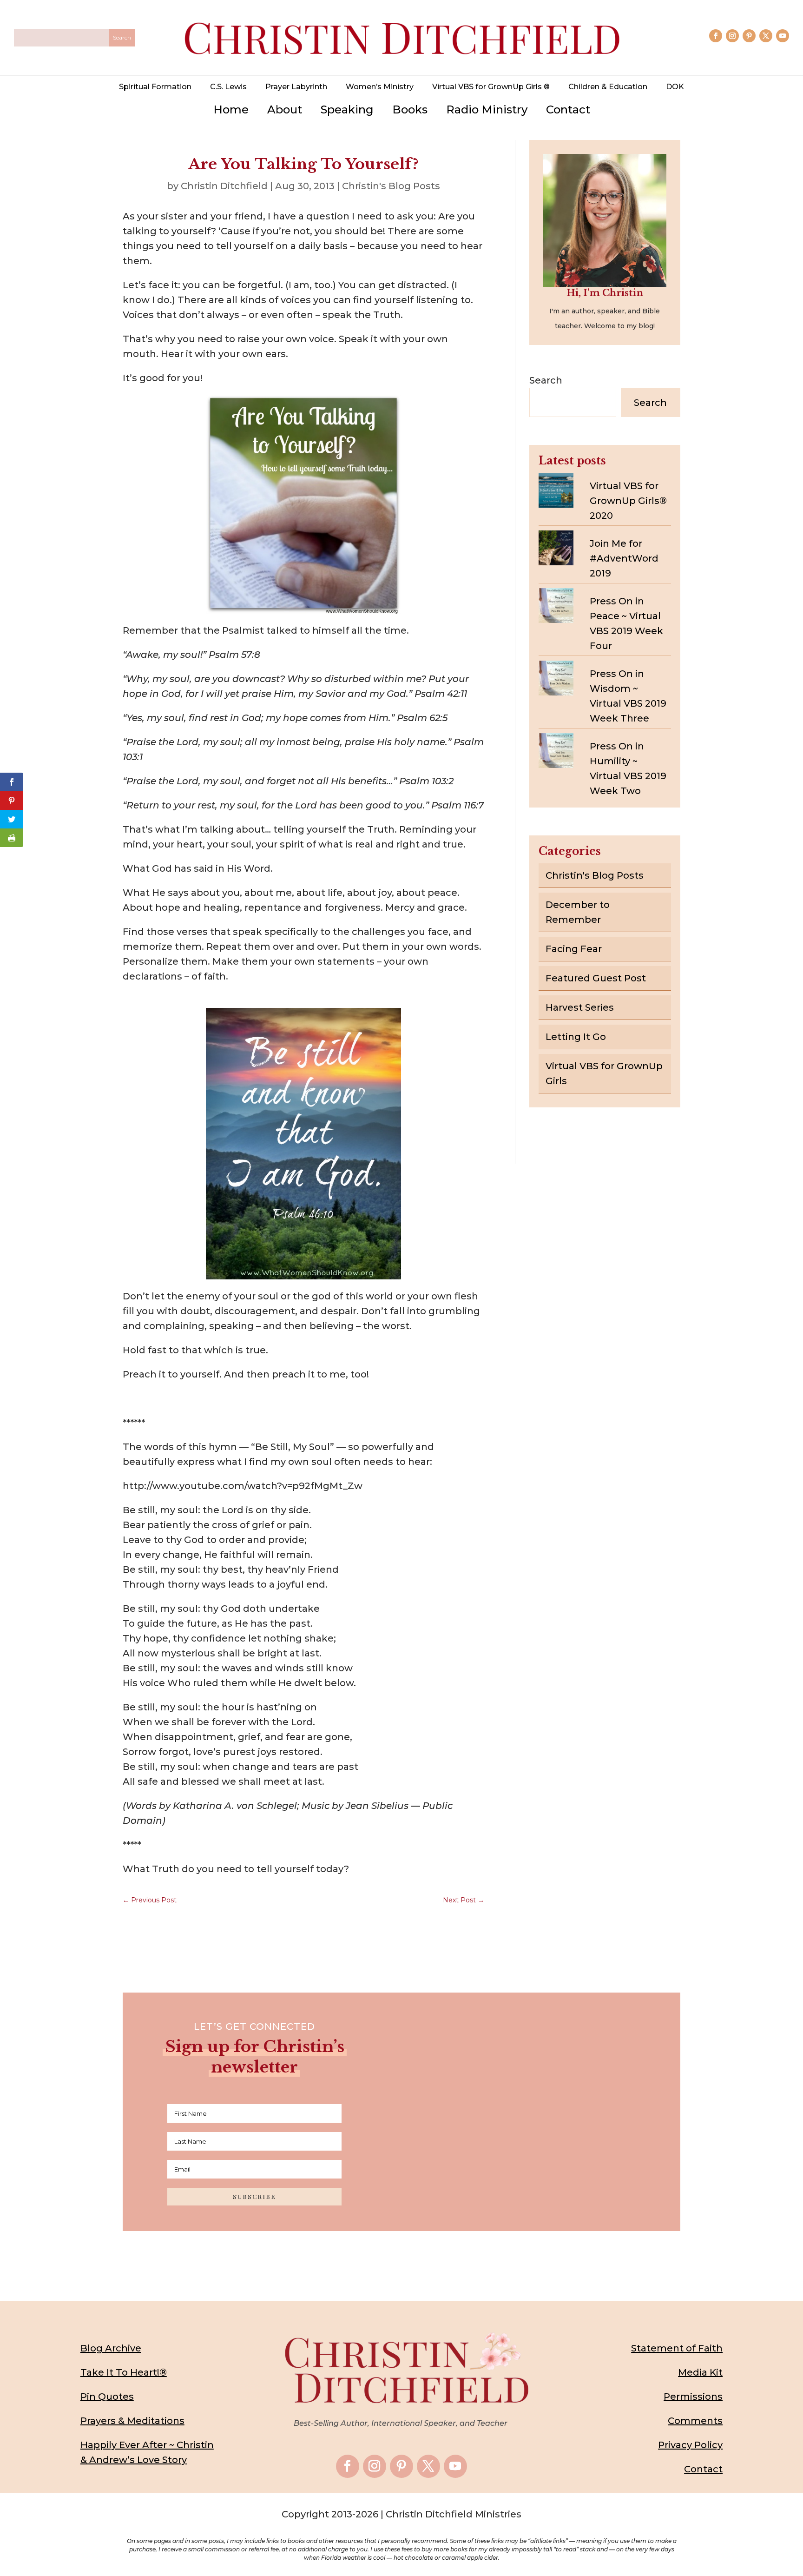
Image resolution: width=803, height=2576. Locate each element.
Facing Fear (574, 949)
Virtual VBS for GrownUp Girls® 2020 (628, 501)
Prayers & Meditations (132, 2421)
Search (546, 380)
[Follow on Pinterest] (749, 36)
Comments (695, 2421)
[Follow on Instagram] (732, 36)
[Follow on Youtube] (783, 36)
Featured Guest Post (596, 978)
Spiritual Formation (155, 87)
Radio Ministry (487, 109)
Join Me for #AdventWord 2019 (624, 558)
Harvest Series (580, 1007)
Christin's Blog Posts (391, 186)
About (285, 109)
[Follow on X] (766, 36)
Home (231, 109)
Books (410, 109)
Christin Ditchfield (224, 186)
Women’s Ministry (380, 87)
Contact (568, 109)
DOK (675, 87)
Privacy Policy (690, 2445)
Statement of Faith (677, 2348)
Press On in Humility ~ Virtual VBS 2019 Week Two (628, 768)
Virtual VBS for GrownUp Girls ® (491, 87)
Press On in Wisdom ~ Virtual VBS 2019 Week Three (628, 696)
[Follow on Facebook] (716, 36)
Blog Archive (111, 2348)
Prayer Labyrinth (296, 87)
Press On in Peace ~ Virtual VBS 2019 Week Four (626, 623)
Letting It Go (576, 1037)
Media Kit (700, 2372)
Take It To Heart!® (124, 2372)
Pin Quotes (107, 2397)
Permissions (693, 2397)
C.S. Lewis (228, 87)
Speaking (347, 109)
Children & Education (608, 87)
